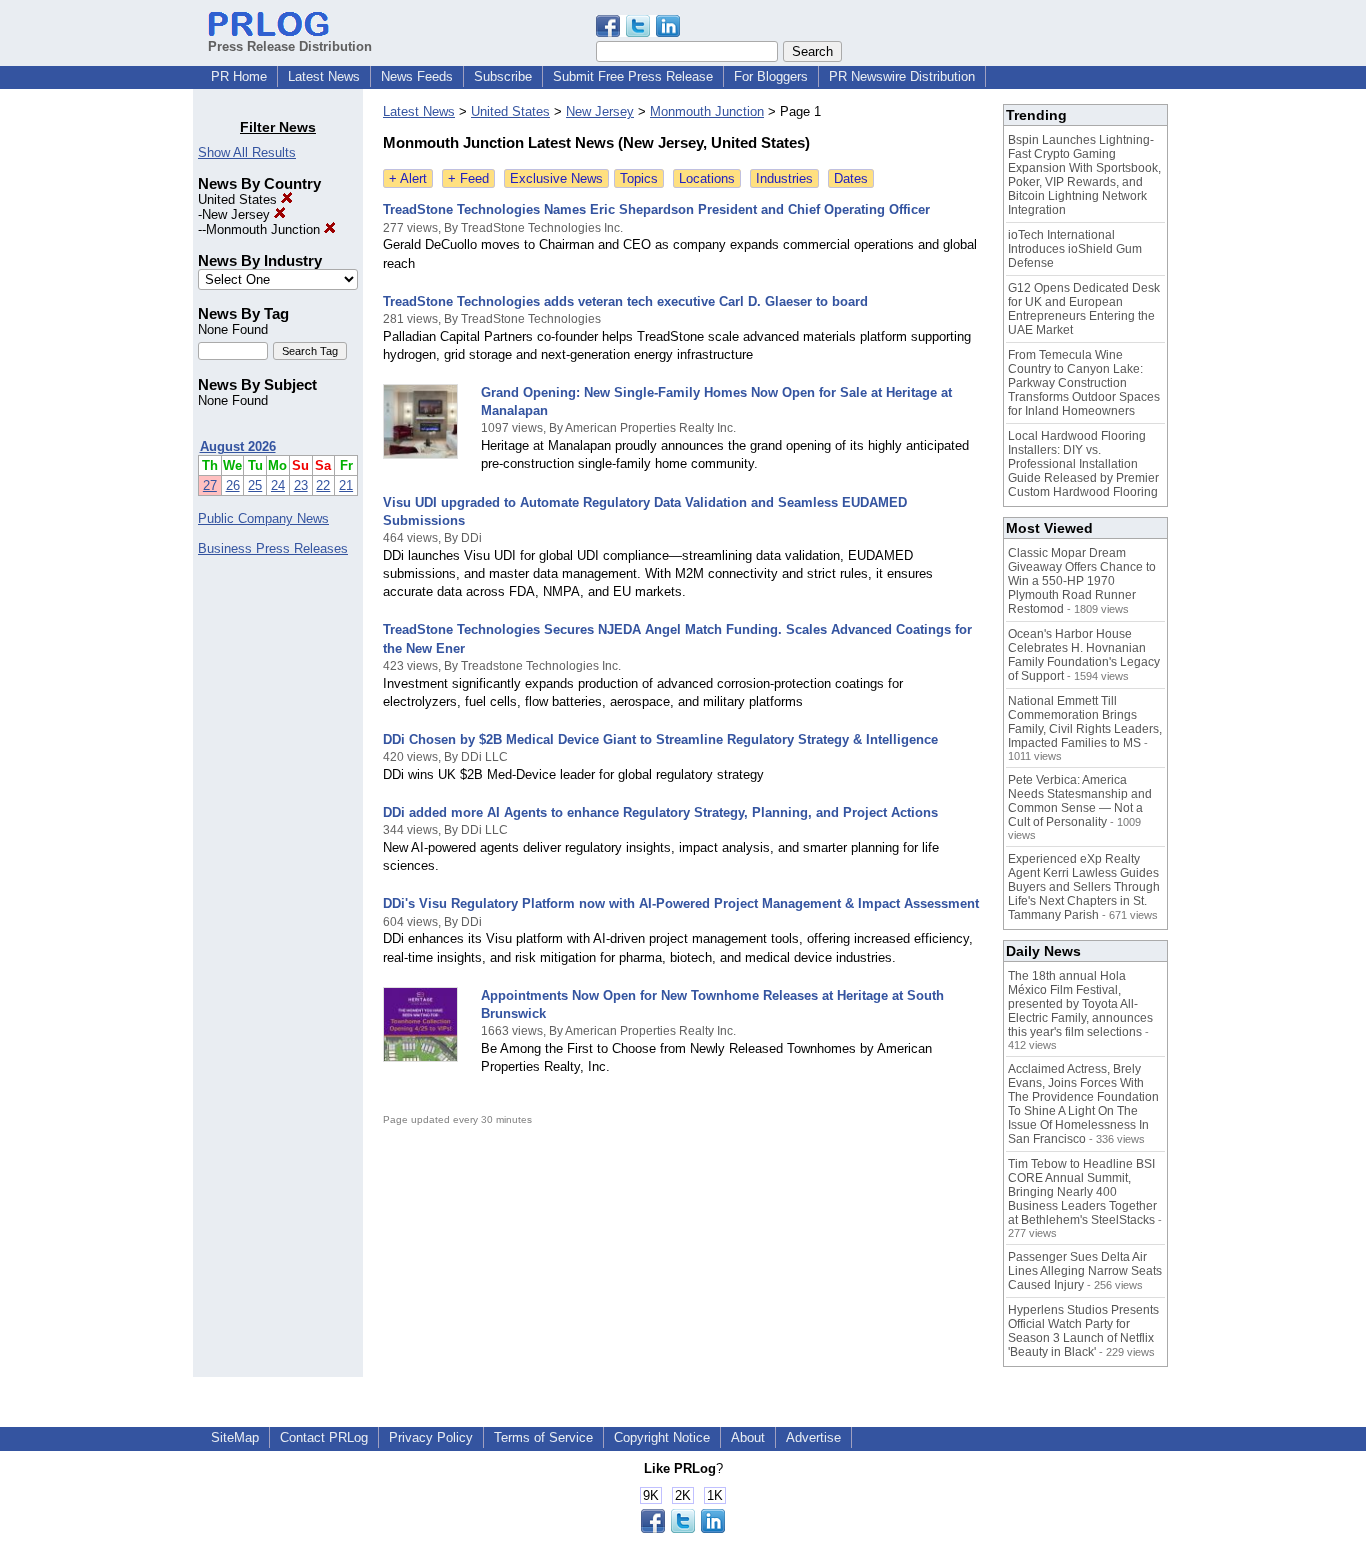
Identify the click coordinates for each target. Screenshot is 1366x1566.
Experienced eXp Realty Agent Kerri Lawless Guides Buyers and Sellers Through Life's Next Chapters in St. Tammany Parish (1084, 887)
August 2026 (238, 446)
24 (278, 485)
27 (210, 485)
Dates (851, 178)
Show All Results (247, 152)
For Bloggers (771, 76)
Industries (784, 178)
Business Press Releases (273, 548)
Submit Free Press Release (633, 76)
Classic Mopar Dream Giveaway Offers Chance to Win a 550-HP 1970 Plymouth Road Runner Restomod (1082, 581)
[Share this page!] (638, 32)
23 (301, 485)
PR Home (239, 76)
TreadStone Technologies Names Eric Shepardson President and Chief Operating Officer (656, 209)
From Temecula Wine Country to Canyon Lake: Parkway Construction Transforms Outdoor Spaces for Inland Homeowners (1084, 383)
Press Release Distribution (290, 46)
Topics (639, 178)
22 (323, 485)
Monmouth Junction (265, 229)
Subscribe (503, 76)
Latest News (324, 76)
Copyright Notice (662, 1437)
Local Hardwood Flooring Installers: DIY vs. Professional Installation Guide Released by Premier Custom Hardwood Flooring (1083, 464)
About (748, 1437)
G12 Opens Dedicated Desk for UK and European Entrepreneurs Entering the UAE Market (1084, 309)
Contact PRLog (324, 1437)
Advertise (813, 1437)
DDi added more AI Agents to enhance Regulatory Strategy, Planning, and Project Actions (660, 812)
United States (239, 199)
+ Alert (408, 178)
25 (255, 485)
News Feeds (417, 76)
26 (233, 485)
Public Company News (263, 518)
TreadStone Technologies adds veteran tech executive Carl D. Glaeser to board (625, 301)
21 (346, 485)
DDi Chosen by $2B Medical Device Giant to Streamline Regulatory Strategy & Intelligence (660, 739)
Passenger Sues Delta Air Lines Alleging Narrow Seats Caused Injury (1085, 1271)
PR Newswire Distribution (902, 76)
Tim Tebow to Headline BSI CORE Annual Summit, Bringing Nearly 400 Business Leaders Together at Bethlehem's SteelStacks (1082, 1192)
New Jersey (238, 214)
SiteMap (235, 1437)
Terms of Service (543, 1437)
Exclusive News (556, 178)
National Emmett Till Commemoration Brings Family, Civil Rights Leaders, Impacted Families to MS (1085, 722)
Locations (707, 178)
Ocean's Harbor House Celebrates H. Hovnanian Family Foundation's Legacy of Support (1084, 655)
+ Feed (468, 178)
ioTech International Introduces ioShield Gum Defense (1075, 249)
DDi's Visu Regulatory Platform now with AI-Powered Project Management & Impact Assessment (681, 903)
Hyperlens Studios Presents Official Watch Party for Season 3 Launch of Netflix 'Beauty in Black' (1083, 1331)
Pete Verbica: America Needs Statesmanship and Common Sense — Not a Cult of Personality (1080, 801)
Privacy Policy (431, 1437)
